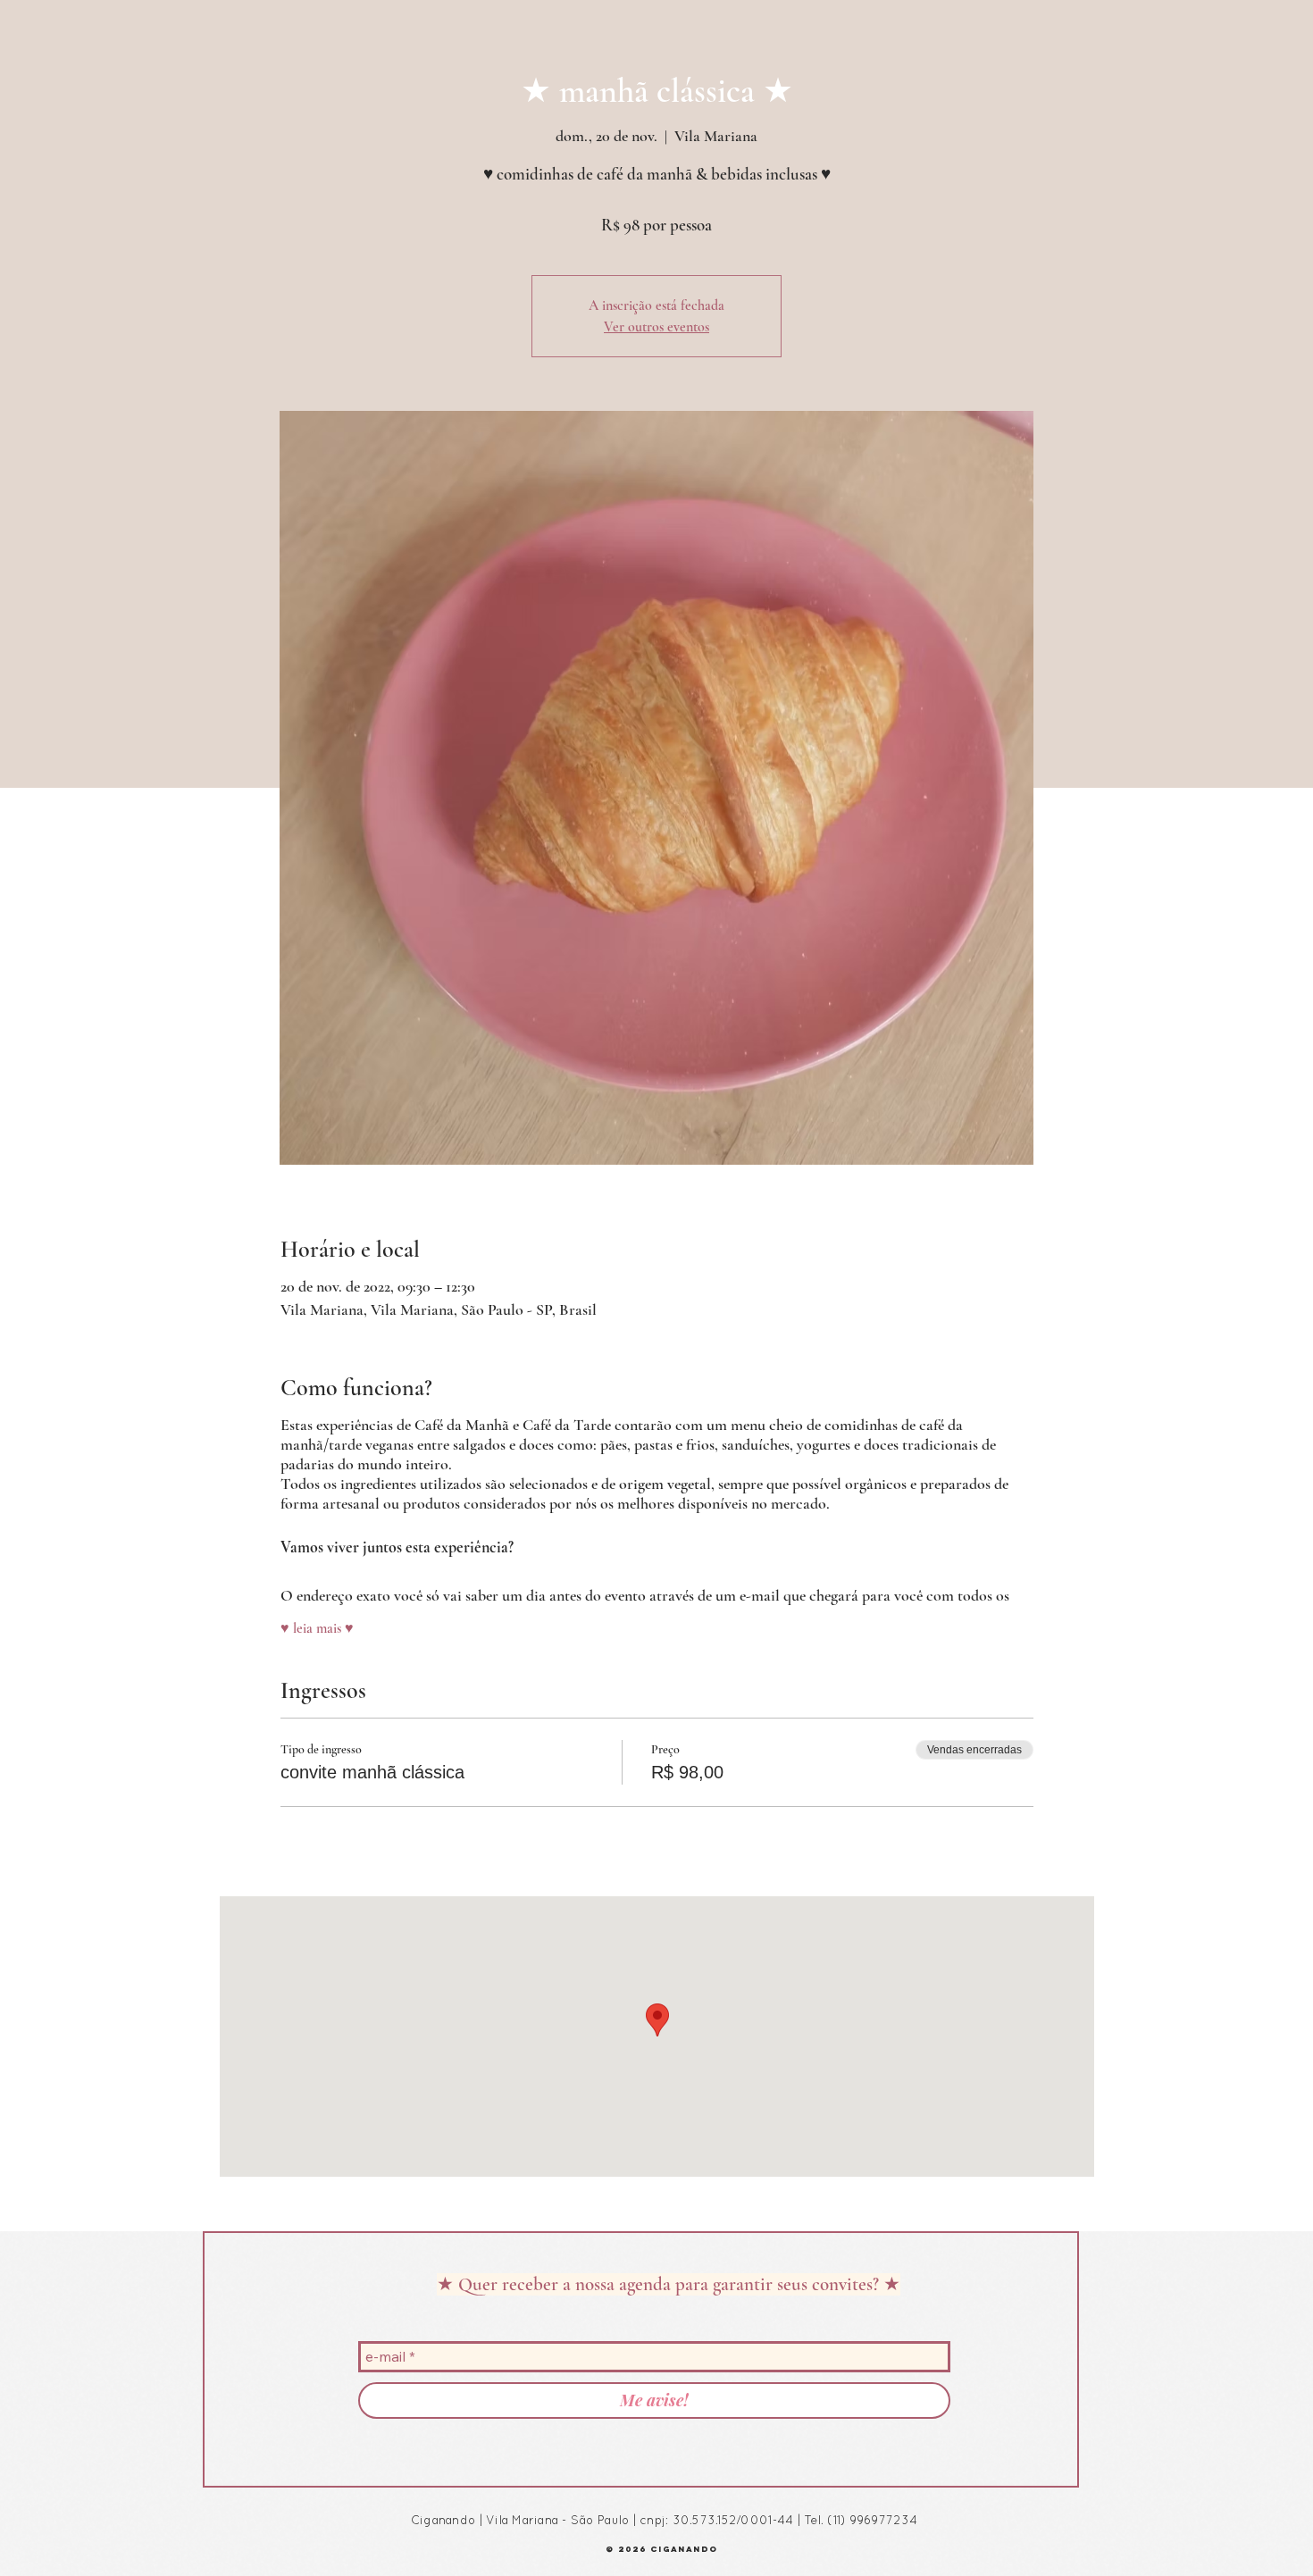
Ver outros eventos (656, 327)
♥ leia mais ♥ (317, 1628)
